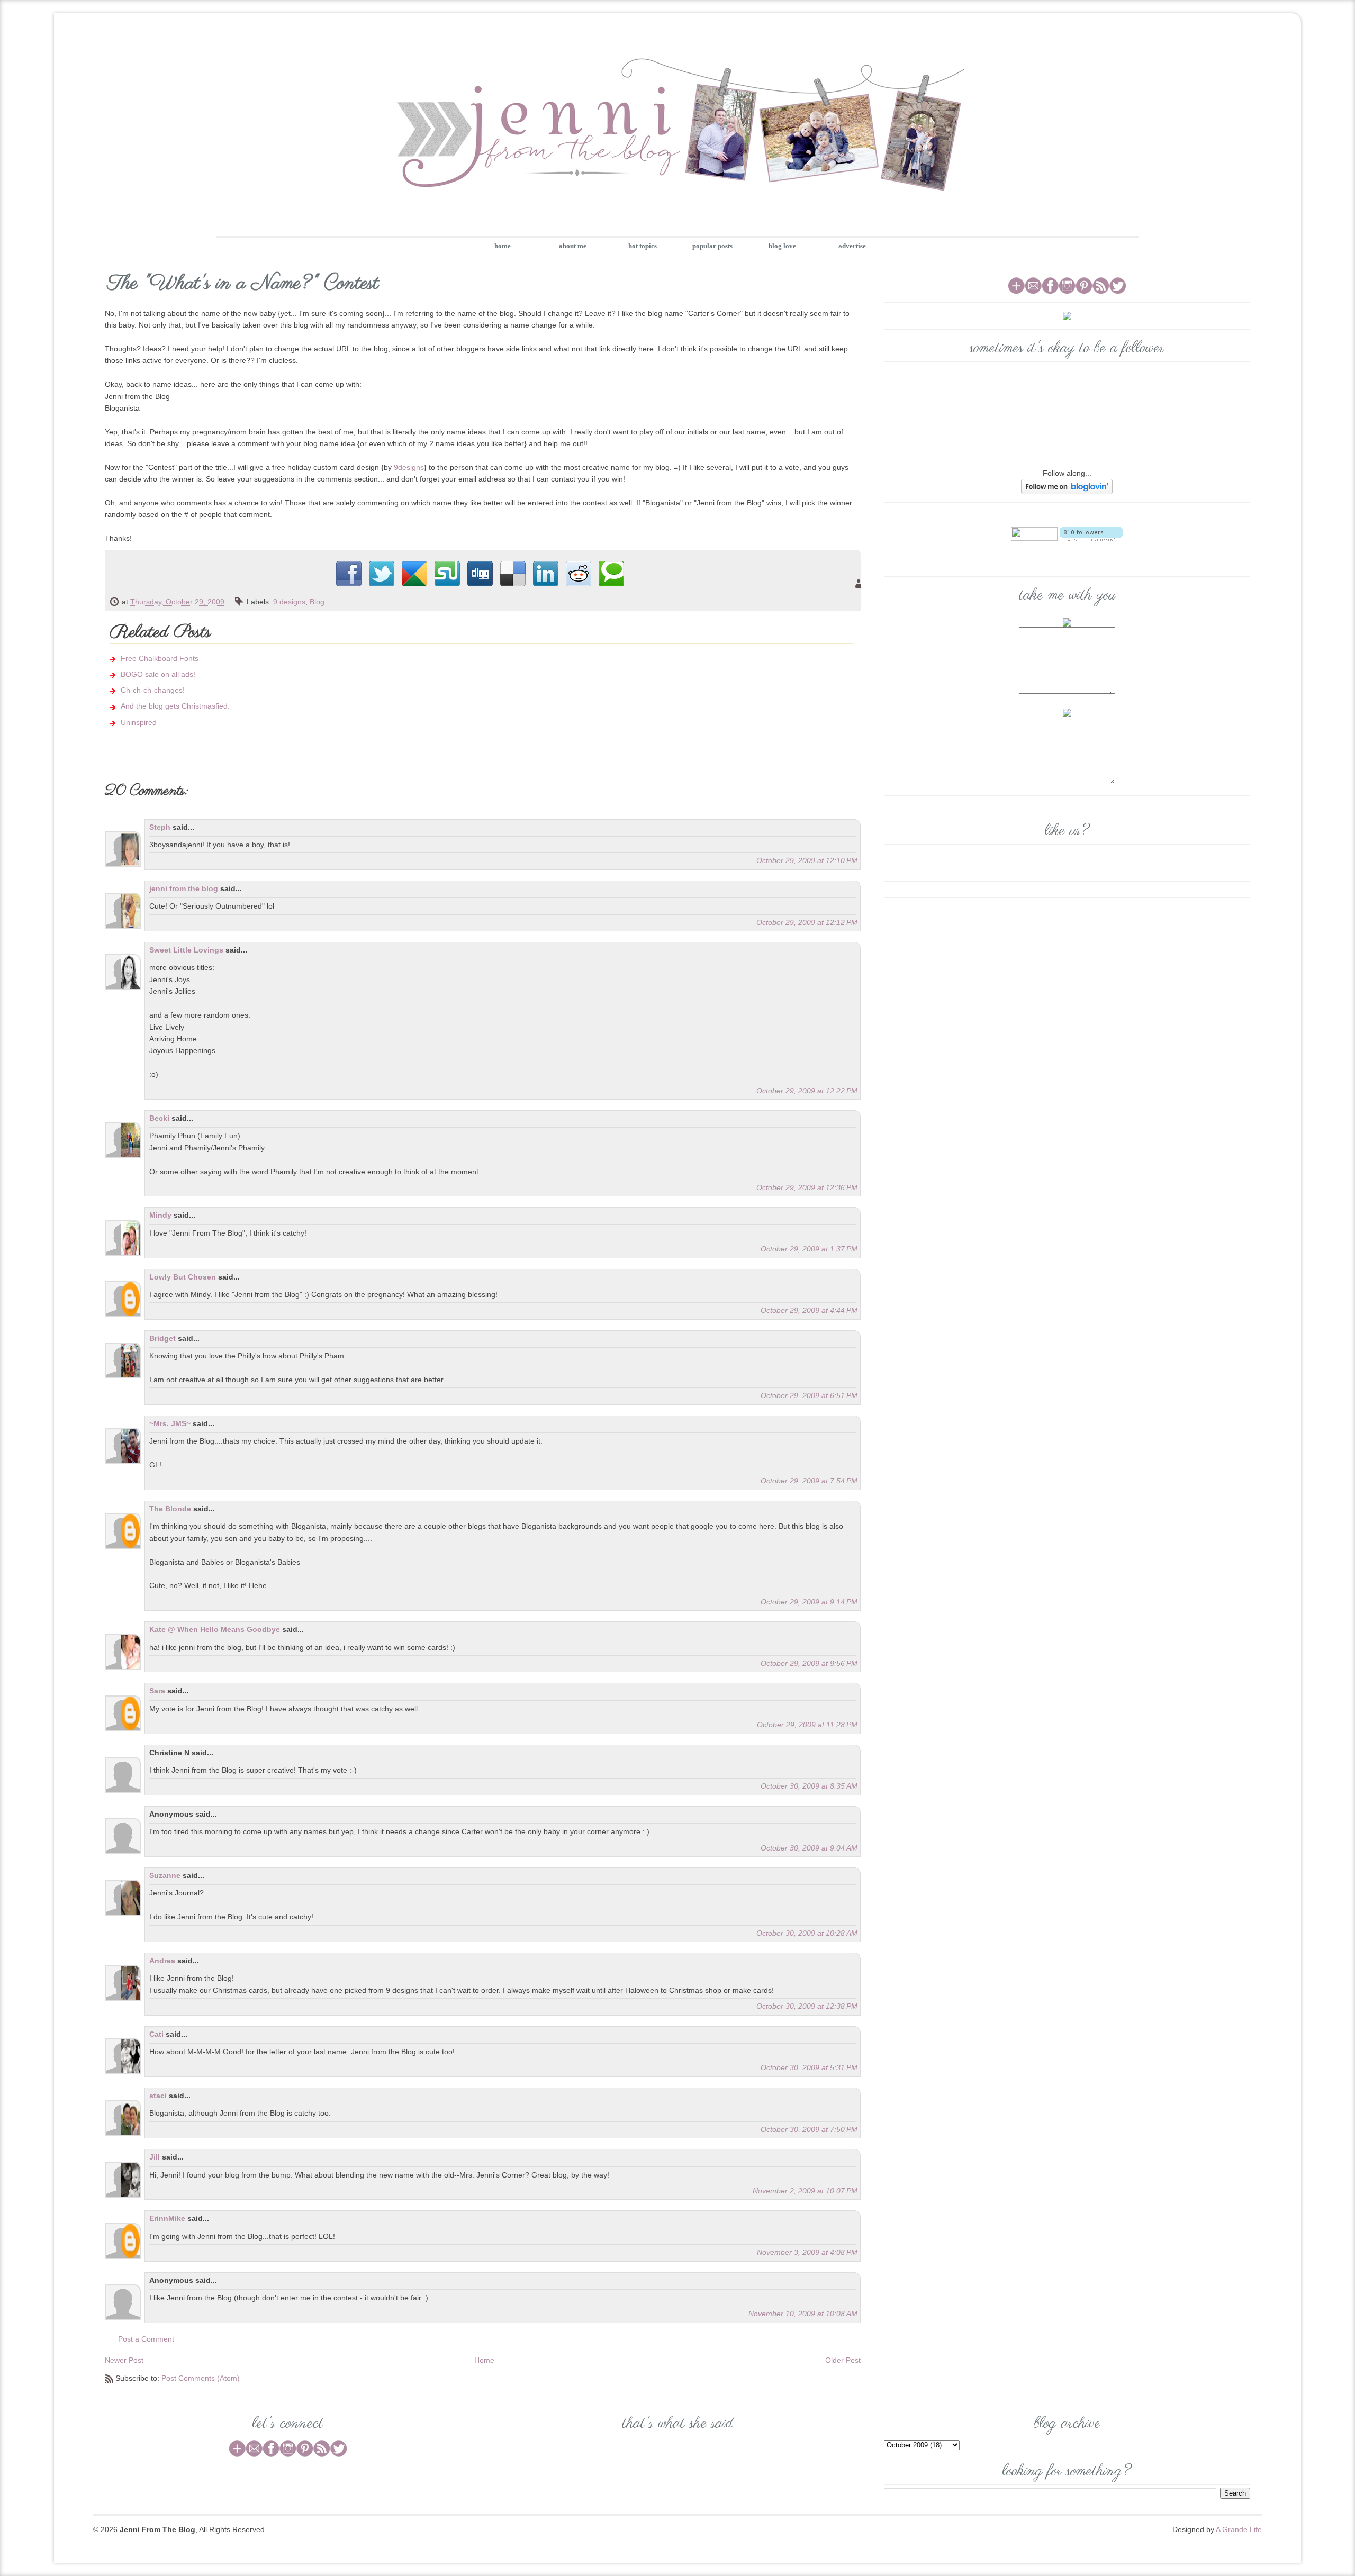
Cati (156, 2034)
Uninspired (139, 722)
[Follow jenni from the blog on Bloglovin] (1067, 486)
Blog (317, 602)
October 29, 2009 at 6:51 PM (809, 1395)
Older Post (843, 2360)
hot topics (643, 246)
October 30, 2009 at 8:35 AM (809, 1786)
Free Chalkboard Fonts (160, 658)
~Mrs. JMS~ (170, 1423)
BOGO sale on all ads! (158, 674)
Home (484, 2360)
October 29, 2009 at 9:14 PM (809, 1602)
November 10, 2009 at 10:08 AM (803, 2314)
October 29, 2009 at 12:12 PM (807, 922)
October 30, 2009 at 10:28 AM (807, 1933)
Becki (159, 1118)
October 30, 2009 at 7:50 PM (809, 2129)
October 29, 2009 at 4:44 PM (809, 1310)
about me (573, 246)
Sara (157, 1691)
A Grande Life (1239, 2529)
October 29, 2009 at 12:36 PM (807, 1187)
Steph (160, 827)
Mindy (160, 1215)
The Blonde (171, 1509)
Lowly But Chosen (183, 1277)
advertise (852, 246)
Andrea (162, 1961)
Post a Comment (146, 2339)
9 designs (289, 602)
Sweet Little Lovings (186, 950)
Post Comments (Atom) (201, 2378)
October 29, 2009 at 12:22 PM (807, 1091)
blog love (782, 246)
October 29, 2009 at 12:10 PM (807, 860)
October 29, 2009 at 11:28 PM (807, 1725)
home (503, 246)
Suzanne (165, 1875)
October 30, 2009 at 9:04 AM (809, 1848)
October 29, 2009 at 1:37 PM (809, 1249)
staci (158, 2096)
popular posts (712, 246)
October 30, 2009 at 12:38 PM (807, 2006)
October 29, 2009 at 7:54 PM (809, 1481)
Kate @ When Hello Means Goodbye (215, 1629)
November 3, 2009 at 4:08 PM (807, 2252)
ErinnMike (167, 2218)
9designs (409, 467)
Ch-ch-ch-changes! (153, 690)
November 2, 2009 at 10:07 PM (805, 2191)
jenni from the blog (184, 888)
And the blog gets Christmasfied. (175, 706)
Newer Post (124, 2360)
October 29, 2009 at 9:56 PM (809, 1663)
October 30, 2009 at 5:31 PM (809, 2067)
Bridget (162, 1338)
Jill (155, 2157)
